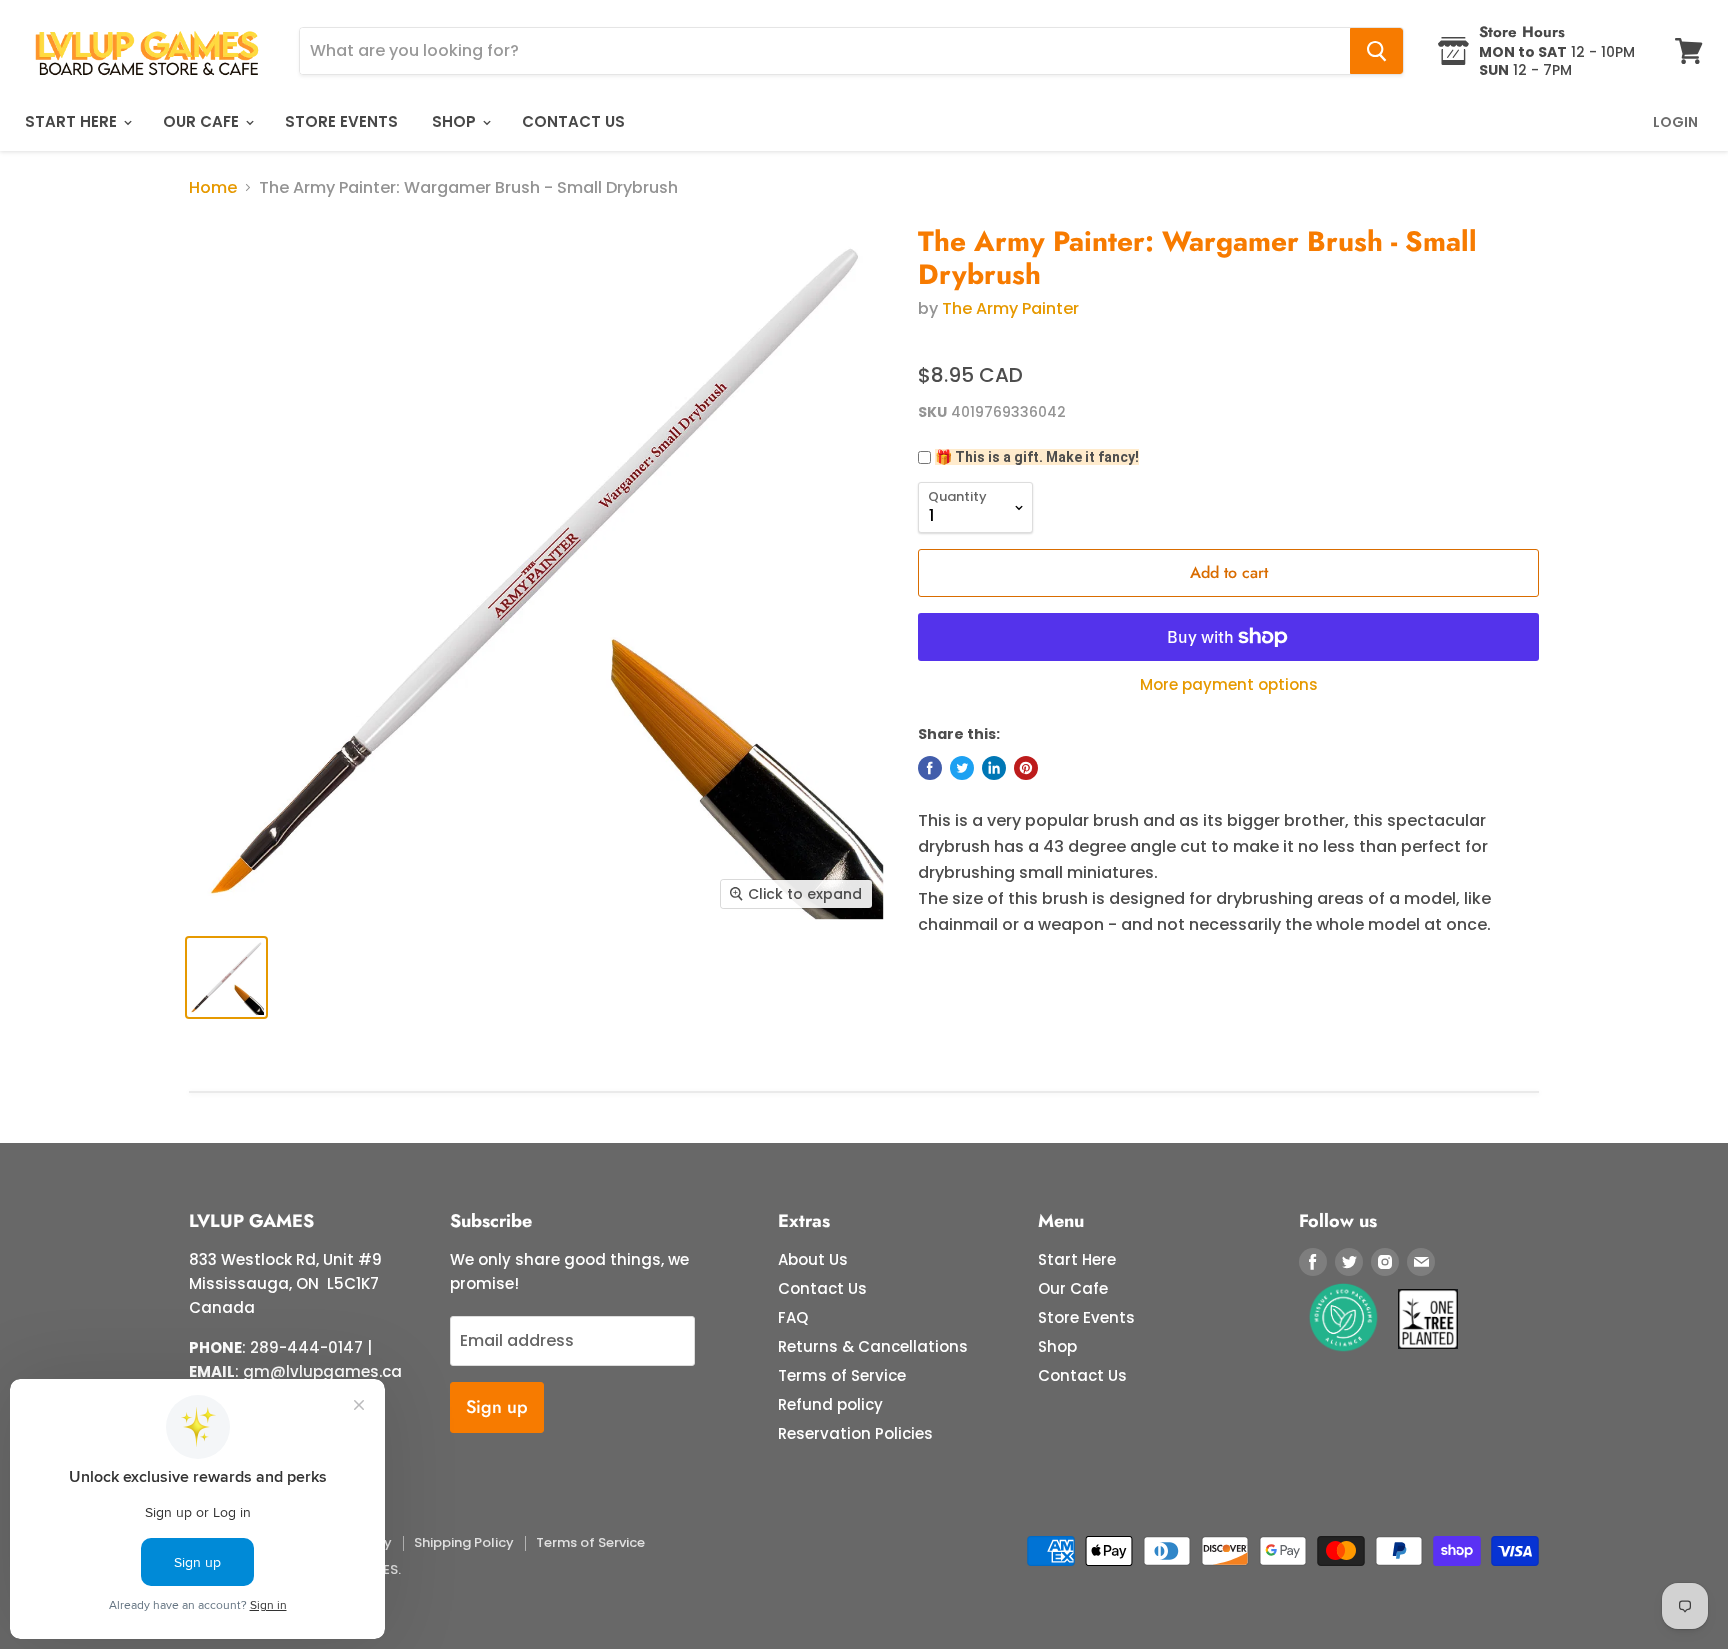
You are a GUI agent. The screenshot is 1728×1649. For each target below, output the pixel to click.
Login (1675, 122)
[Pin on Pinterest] (1026, 768)
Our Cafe (203, 121)
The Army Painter (1010, 308)
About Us (813, 1259)
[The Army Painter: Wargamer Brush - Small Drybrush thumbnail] (226, 977)
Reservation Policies (855, 1433)
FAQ (793, 1317)
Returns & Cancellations (873, 1346)
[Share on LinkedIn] (994, 768)
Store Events (341, 121)
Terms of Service (842, 1375)
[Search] (1376, 51)
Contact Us (573, 121)
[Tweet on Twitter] (962, 768)
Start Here (73, 121)
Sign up (497, 1407)
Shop (456, 121)
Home (213, 188)
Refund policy (830, 1404)
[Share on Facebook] (930, 768)
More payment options (1229, 684)
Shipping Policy (464, 1542)
